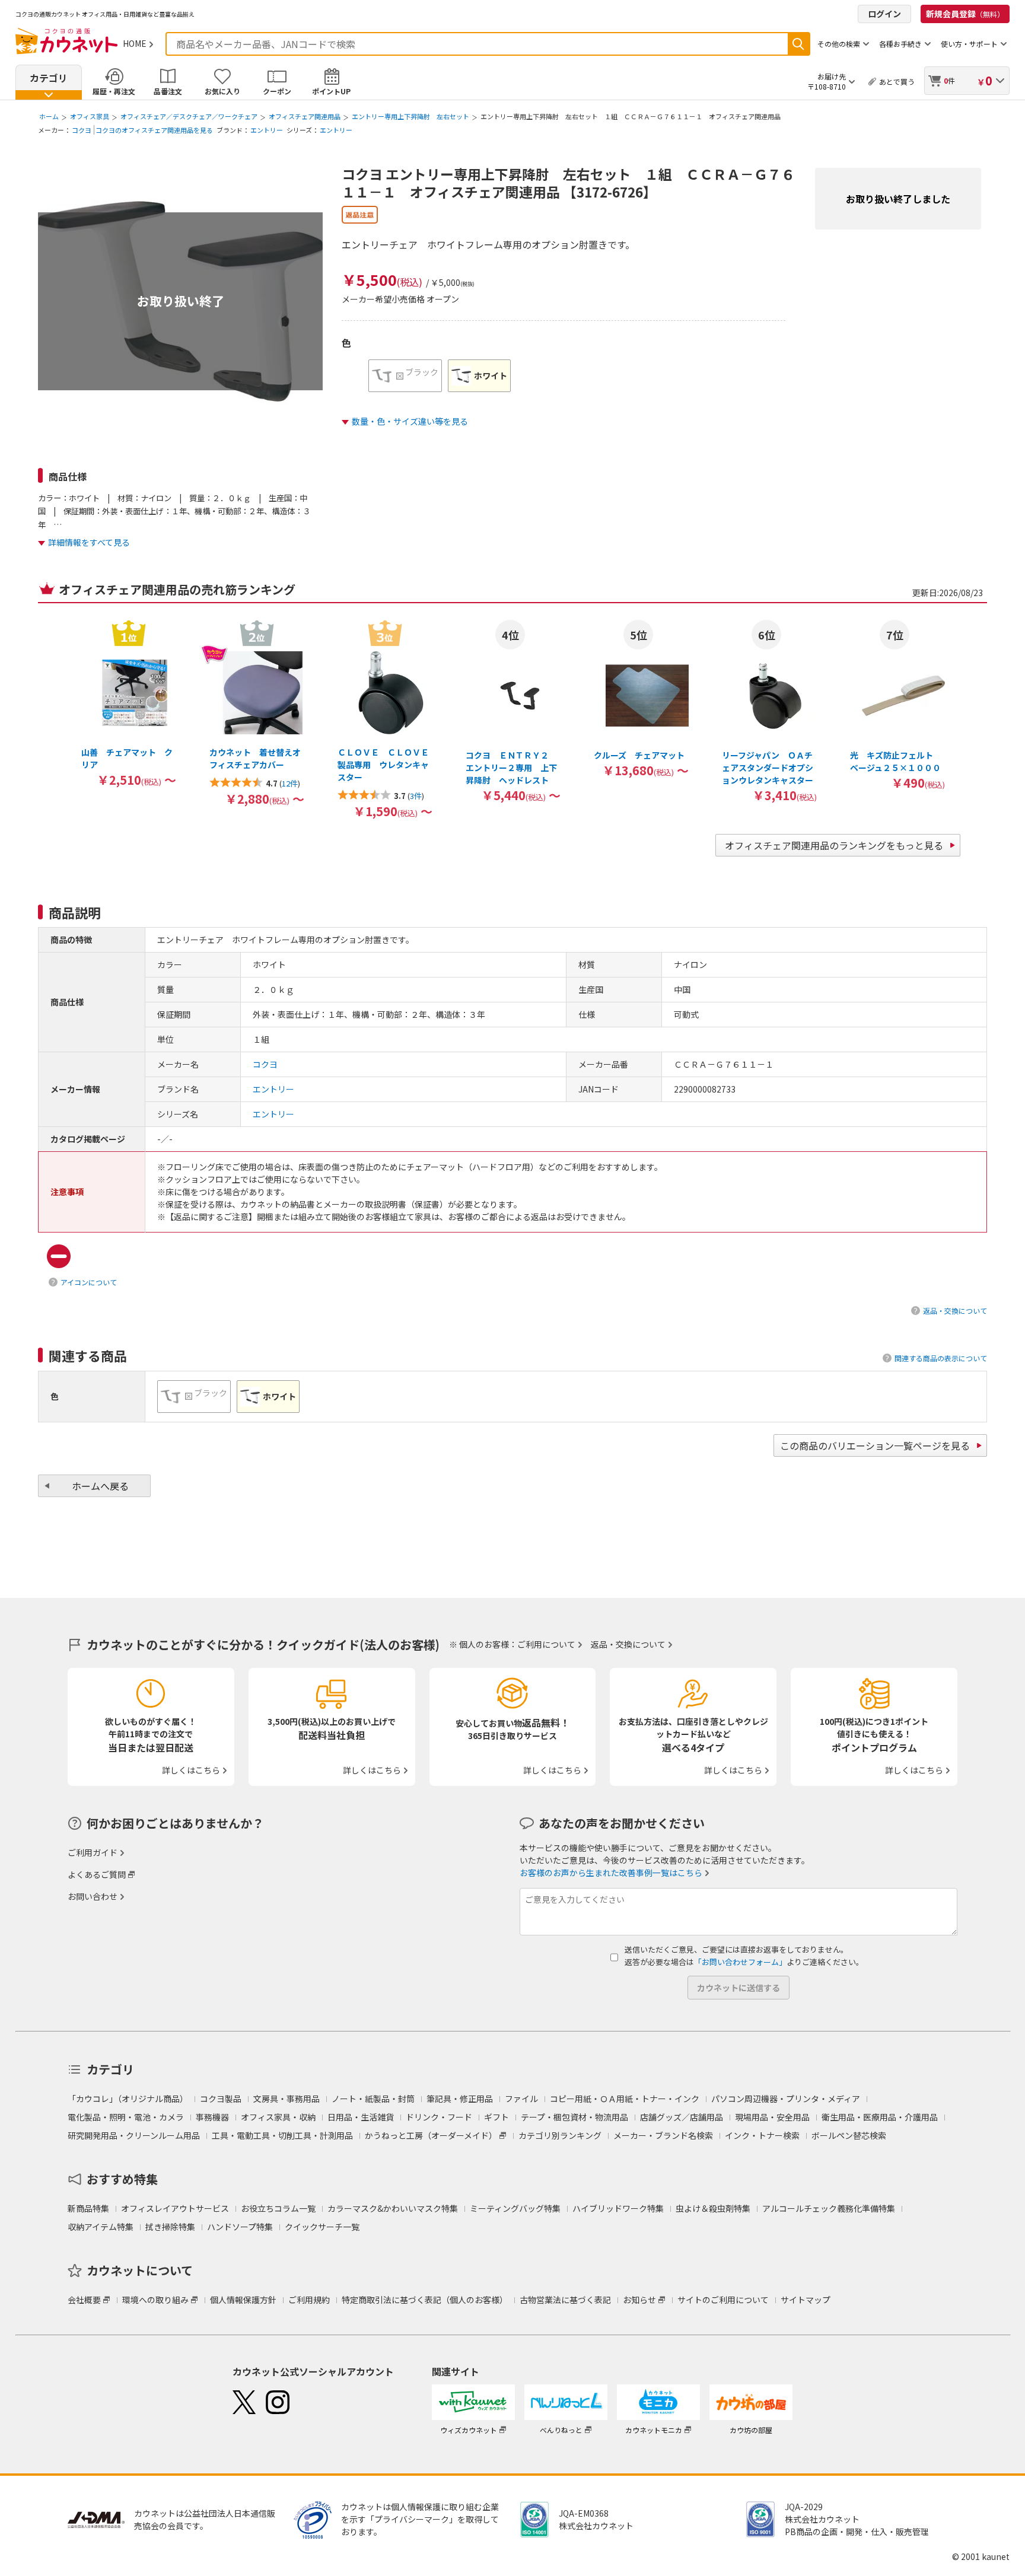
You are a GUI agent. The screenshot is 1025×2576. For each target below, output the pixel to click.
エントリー (267, 130)
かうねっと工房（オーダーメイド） (431, 2135)
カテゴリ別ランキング (560, 2135)
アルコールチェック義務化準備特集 (829, 2208)
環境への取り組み (155, 2300)
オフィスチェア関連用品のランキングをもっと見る (834, 845)
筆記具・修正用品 (460, 2099)
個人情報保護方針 (243, 2300)
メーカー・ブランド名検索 (663, 2135)
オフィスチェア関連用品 (305, 116)
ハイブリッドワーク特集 (618, 2208)
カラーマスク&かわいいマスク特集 (393, 2208)
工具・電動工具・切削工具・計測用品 (282, 2135)
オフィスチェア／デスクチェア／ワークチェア (189, 116)
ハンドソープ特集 (240, 2227)
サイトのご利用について (723, 2300)
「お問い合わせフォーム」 (740, 1962)
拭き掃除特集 (170, 2227)
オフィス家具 (90, 116)
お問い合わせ (93, 1896)
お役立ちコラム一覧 (278, 2208)
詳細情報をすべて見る (89, 542)
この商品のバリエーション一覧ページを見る (875, 1445)
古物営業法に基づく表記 (565, 2300)
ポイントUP (331, 91)
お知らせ (639, 2300)
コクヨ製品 (221, 2099)
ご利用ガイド (93, 1852)
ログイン (884, 14)
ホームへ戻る (100, 1486)
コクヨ (82, 130)
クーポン (277, 91)
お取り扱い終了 (181, 301)
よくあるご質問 (97, 1874)
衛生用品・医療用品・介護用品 (880, 2117)
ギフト (496, 2117)
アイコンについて (89, 1282)
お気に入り (222, 91)
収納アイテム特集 (101, 2227)
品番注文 (168, 91)
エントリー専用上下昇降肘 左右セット (410, 116)
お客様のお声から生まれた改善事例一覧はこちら (611, 1873)
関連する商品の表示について (941, 1358)
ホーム (49, 116)
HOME (135, 43)
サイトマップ (806, 2300)
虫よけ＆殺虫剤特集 (713, 2208)
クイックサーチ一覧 (322, 2227)
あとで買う (897, 82)
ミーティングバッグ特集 (515, 2208)
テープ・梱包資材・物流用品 (574, 2117)
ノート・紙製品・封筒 (373, 2099)
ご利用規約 (309, 2300)
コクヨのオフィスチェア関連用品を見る (154, 130)
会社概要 (84, 2300)
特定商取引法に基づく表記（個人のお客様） (425, 2300)
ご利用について (546, 1644)
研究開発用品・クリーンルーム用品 (134, 2135)
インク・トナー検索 (762, 2135)
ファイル (521, 2099)
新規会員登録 (965, 14)
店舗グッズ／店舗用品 (682, 2117)
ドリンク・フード (439, 2117)
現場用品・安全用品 (772, 2117)
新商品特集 (88, 2208)
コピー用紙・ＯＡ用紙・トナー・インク (625, 2099)
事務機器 (212, 2117)
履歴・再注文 (114, 91)
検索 (798, 44)
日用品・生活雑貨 (361, 2117)
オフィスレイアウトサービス (175, 2208)
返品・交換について (955, 1311)
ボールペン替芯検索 (849, 2135)
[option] (405, 376)
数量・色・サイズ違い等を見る (410, 421)
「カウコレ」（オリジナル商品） (128, 2099)
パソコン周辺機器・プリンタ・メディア (786, 2099)
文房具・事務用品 (287, 2099)
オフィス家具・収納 (278, 2117)
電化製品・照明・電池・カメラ (126, 2117)
